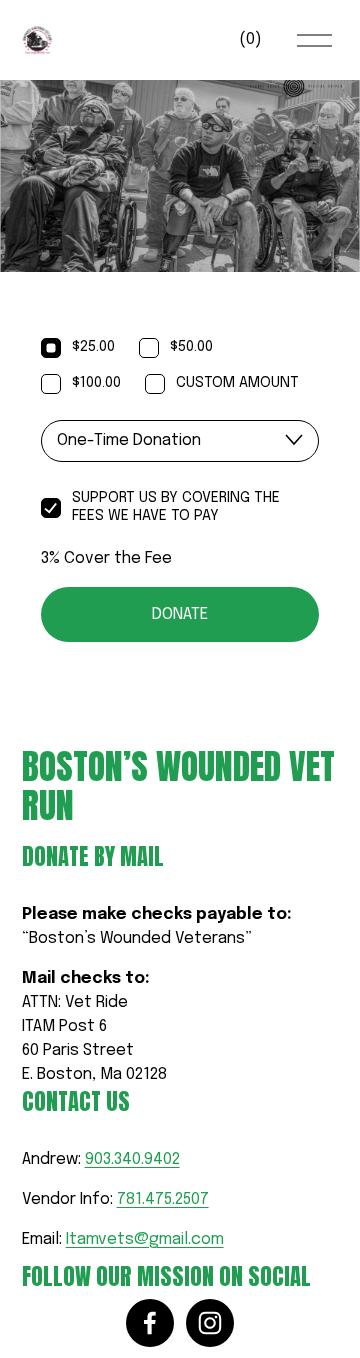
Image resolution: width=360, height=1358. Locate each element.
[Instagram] (210, 1323)
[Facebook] (150, 1323)
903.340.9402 (132, 1159)
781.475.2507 (163, 1199)
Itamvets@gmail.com (145, 1239)
